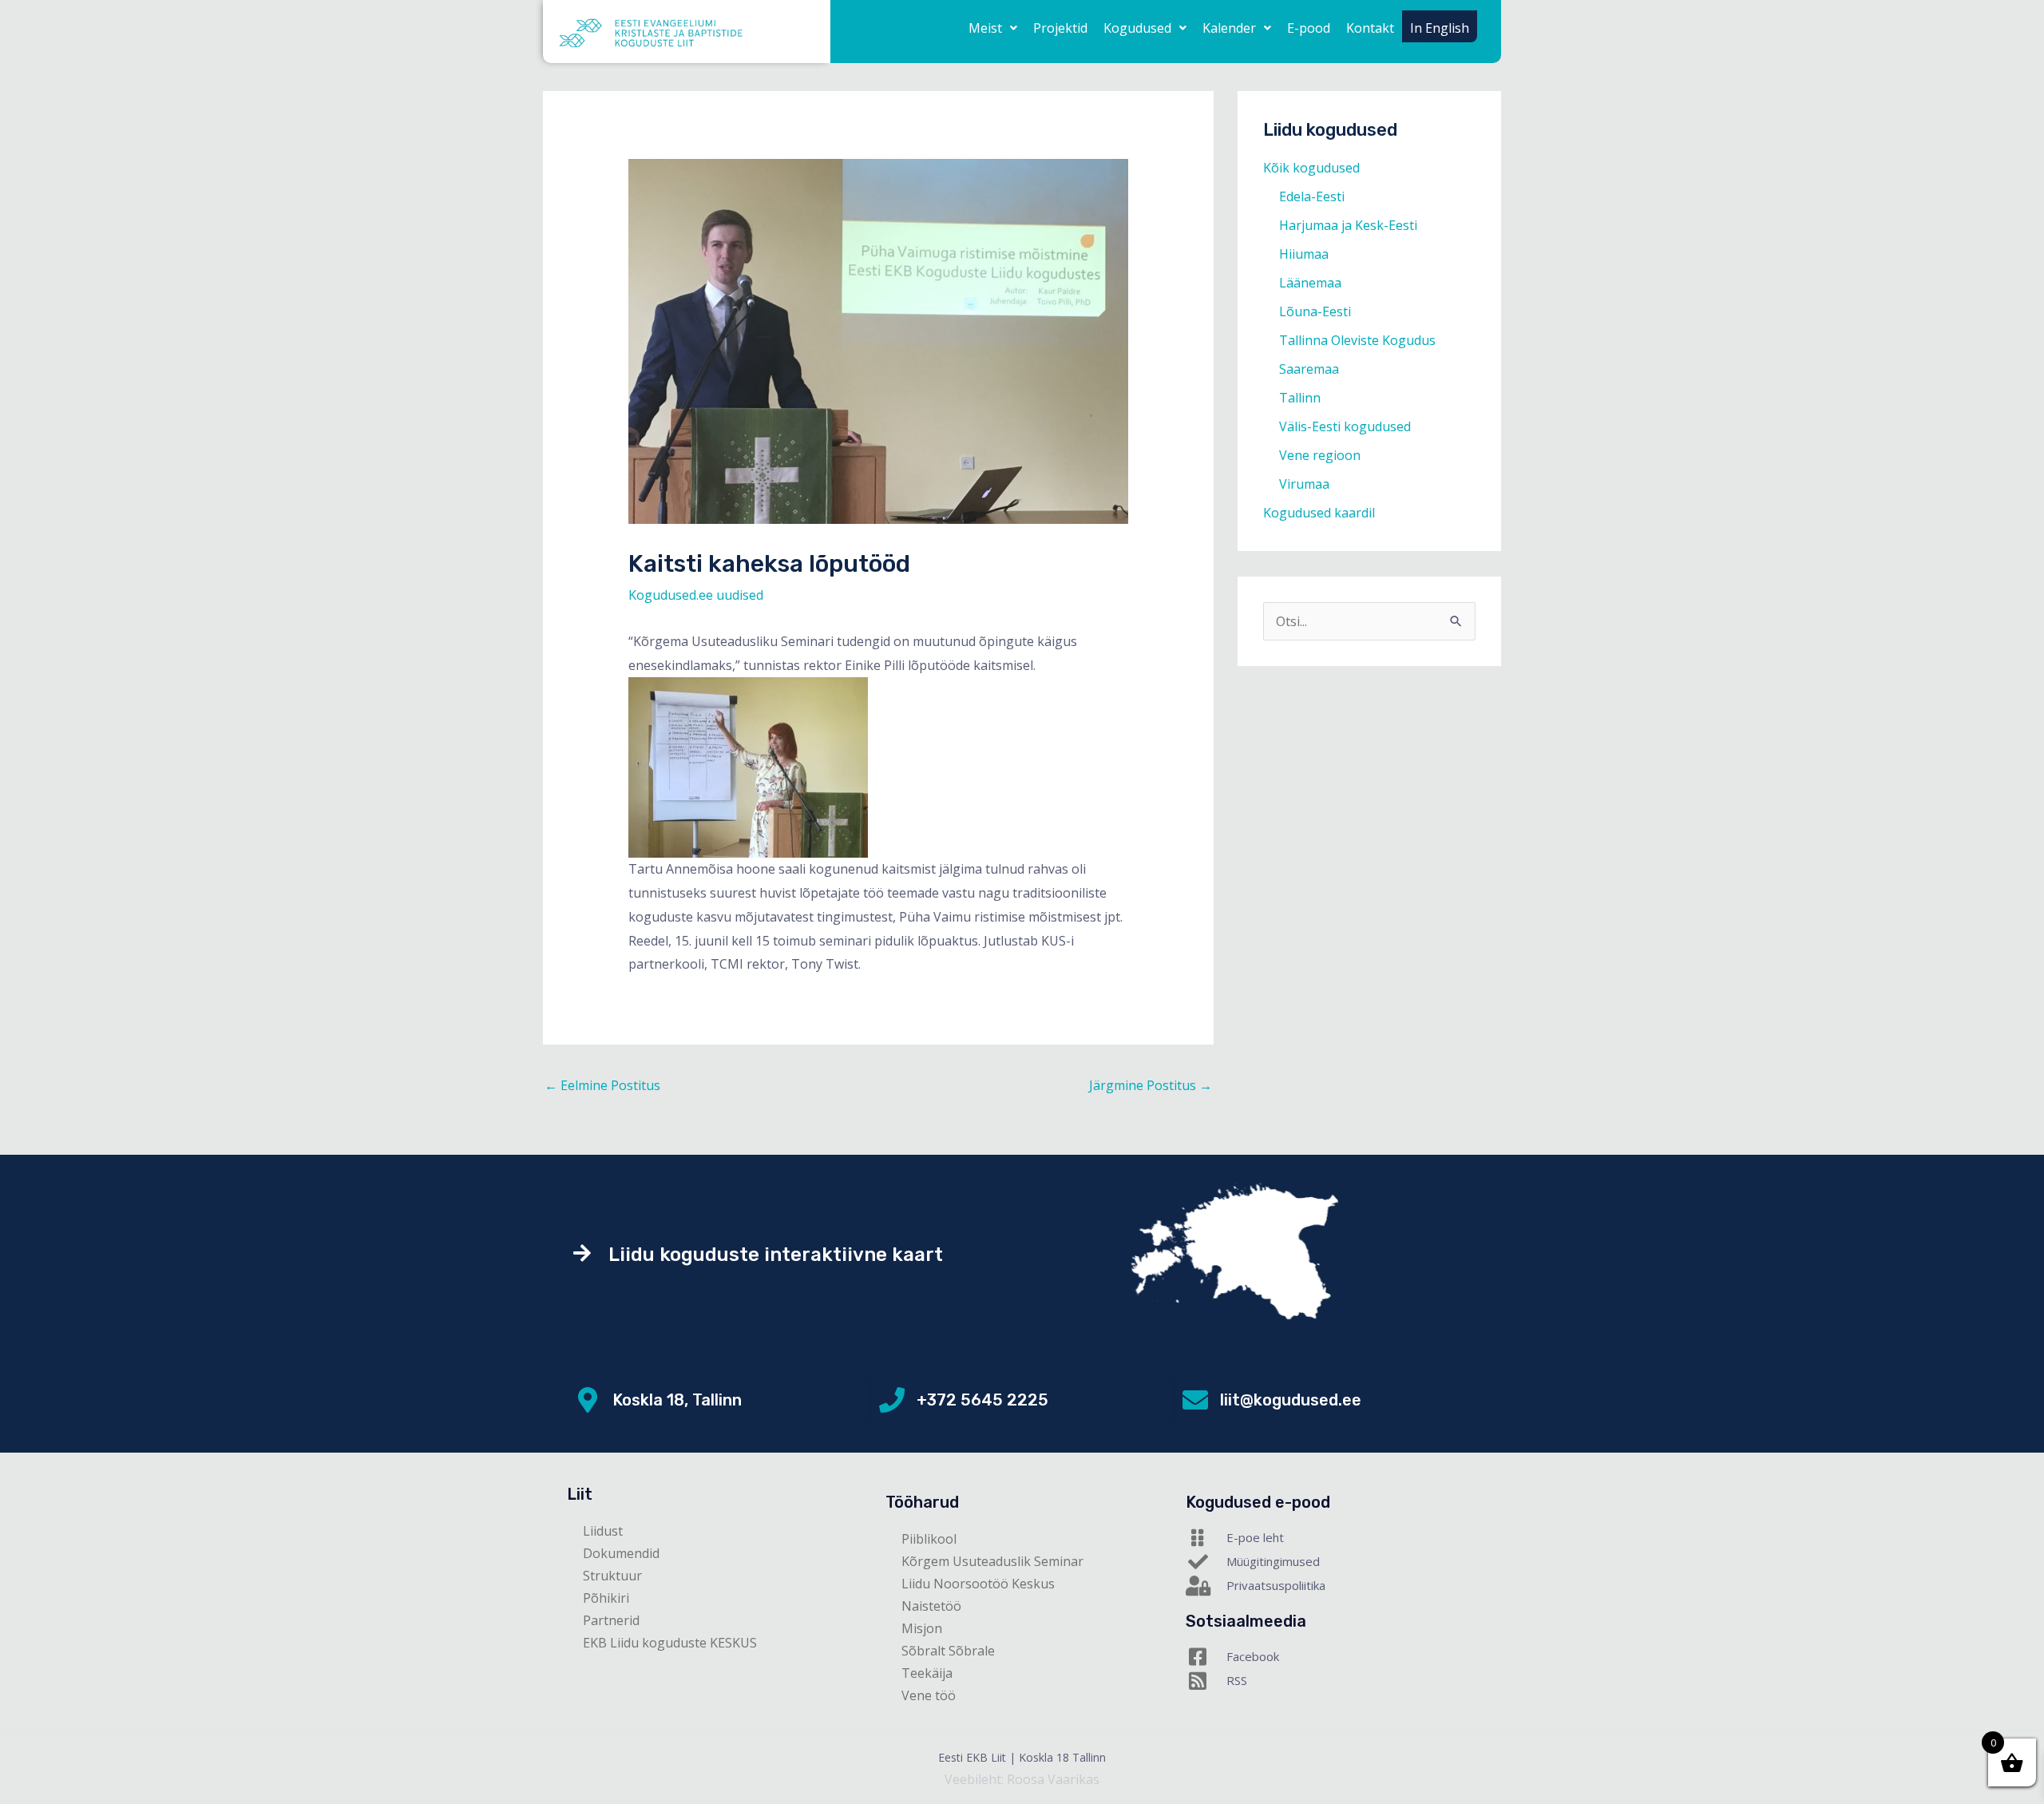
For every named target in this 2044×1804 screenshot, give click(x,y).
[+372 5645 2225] (892, 1400)
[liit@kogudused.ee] (1195, 1400)
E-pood (1309, 28)
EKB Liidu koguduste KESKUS (670, 1643)
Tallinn (1300, 398)
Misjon (922, 1628)
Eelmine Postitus (602, 1085)
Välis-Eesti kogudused (1345, 426)
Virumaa (1304, 484)
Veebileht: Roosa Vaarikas (1022, 1779)
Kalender (1229, 28)
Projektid (1060, 28)
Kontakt (1370, 28)
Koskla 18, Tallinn (677, 1400)
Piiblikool (929, 1539)
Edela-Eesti (1312, 196)
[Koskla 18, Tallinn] (588, 1400)
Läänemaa (1310, 283)
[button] (993, 28)
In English (1440, 28)
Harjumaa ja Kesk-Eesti (1348, 225)
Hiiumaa (1304, 254)
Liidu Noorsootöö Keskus (978, 1584)
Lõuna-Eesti (1315, 311)
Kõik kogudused (1311, 168)
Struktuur (612, 1576)
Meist (985, 28)
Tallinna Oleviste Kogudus (1357, 340)
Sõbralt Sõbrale (948, 1651)
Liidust (603, 1531)
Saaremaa (1309, 369)
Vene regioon (1320, 455)
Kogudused (1137, 28)
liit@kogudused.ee (1291, 1400)
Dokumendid (621, 1553)
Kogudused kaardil (1319, 513)
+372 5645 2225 (982, 1400)
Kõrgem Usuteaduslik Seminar (992, 1561)
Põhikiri (606, 1598)
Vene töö (929, 1695)
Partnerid (611, 1620)
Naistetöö (931, 1606)
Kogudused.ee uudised (696, 595)
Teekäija (927, 1673)
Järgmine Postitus (1151, 1085)
